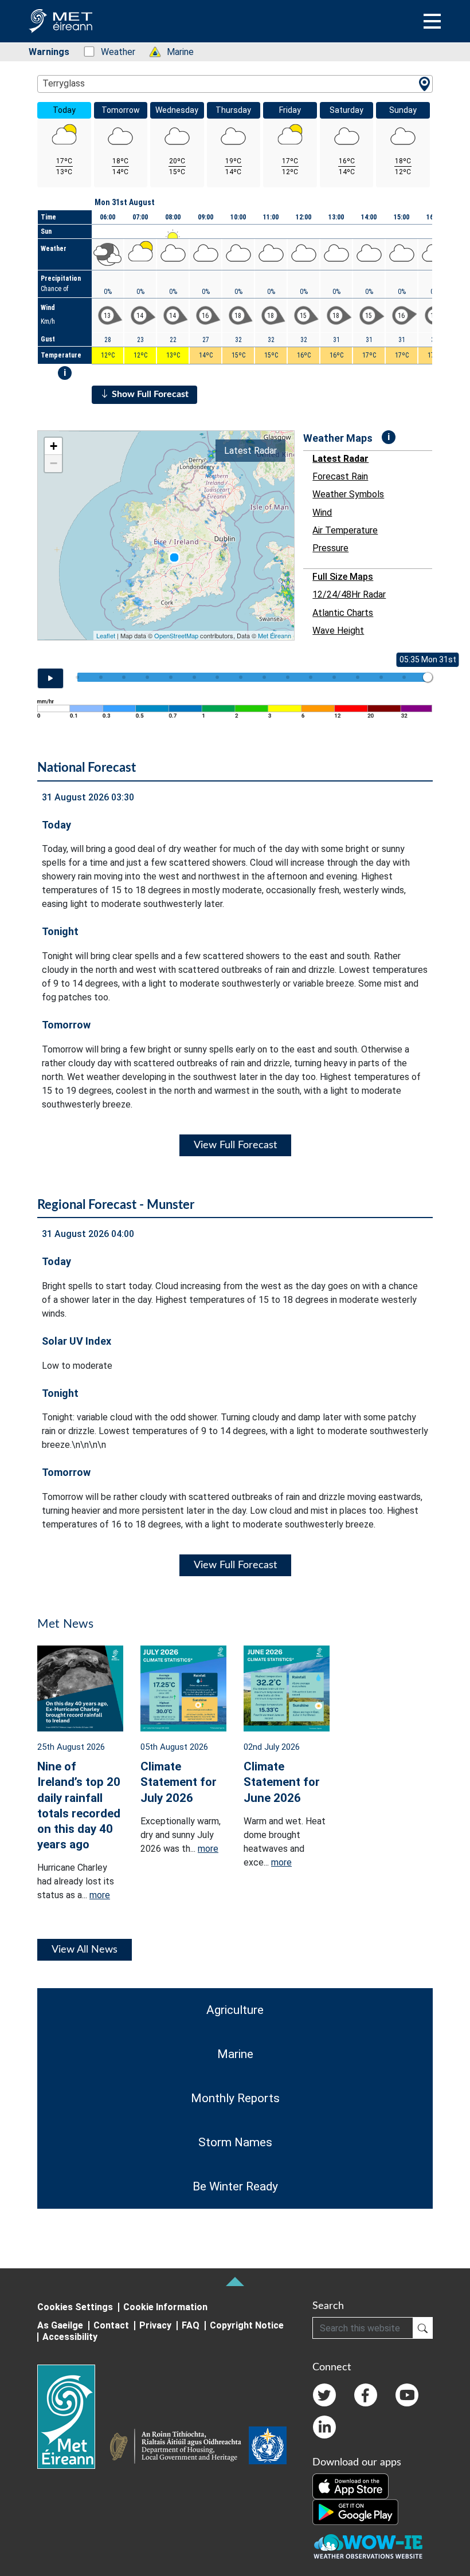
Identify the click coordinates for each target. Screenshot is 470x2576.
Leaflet (106, 635)
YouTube (407, 2395)
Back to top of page (235, 2282)
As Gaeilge (60, 2325)
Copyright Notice (247, 2325)
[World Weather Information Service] (268, 2448)
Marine (174, 52)
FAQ (191, 2325)
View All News (85, 1950)
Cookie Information (165, 2307)
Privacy (155, 2325)
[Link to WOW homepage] (368, 2547)
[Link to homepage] (73, 2417)
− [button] (54, 463)
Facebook (366, 2395)
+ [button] (54, 446)
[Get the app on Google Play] (355, 2512)
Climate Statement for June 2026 (282, 1782)
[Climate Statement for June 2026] (287, 1688)
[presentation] (174, 557)
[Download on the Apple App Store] (350, 2486)
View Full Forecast (235, 1145)
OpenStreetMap (176, 635)
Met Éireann (275, 635)
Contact (111, 2325)
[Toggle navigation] (432, 21)
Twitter (324, 2395)
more (100, 1895)
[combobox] (235, 84)
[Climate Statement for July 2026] (183, 1688)
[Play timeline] (50, 678)
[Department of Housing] (179, 2448)
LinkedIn (324, 2427)
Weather (112, 52)
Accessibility (70, 2337)
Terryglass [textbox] (64, 83)
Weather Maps (338, 438)
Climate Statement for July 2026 (179, 1782)
